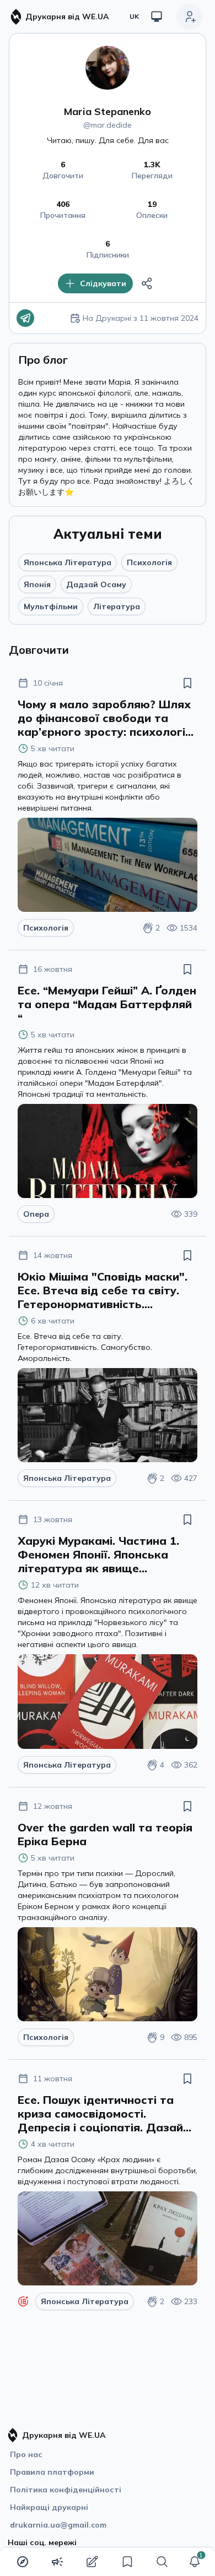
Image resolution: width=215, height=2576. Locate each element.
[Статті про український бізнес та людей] (57, 2562)
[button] (195, 2562)
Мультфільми (51, 606)
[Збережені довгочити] (127, 2562)
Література (117, 606)
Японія (37, 584)
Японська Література (68, 562)
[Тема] (157, 17)
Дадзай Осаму (96, 584)
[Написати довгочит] (92, 2562)
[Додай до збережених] (187, 683)
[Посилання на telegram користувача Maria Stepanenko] (25, 318)
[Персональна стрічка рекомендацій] (23, 2562)
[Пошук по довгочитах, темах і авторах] (162, 2562)
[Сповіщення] (195, 2562)
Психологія (149, 562)
